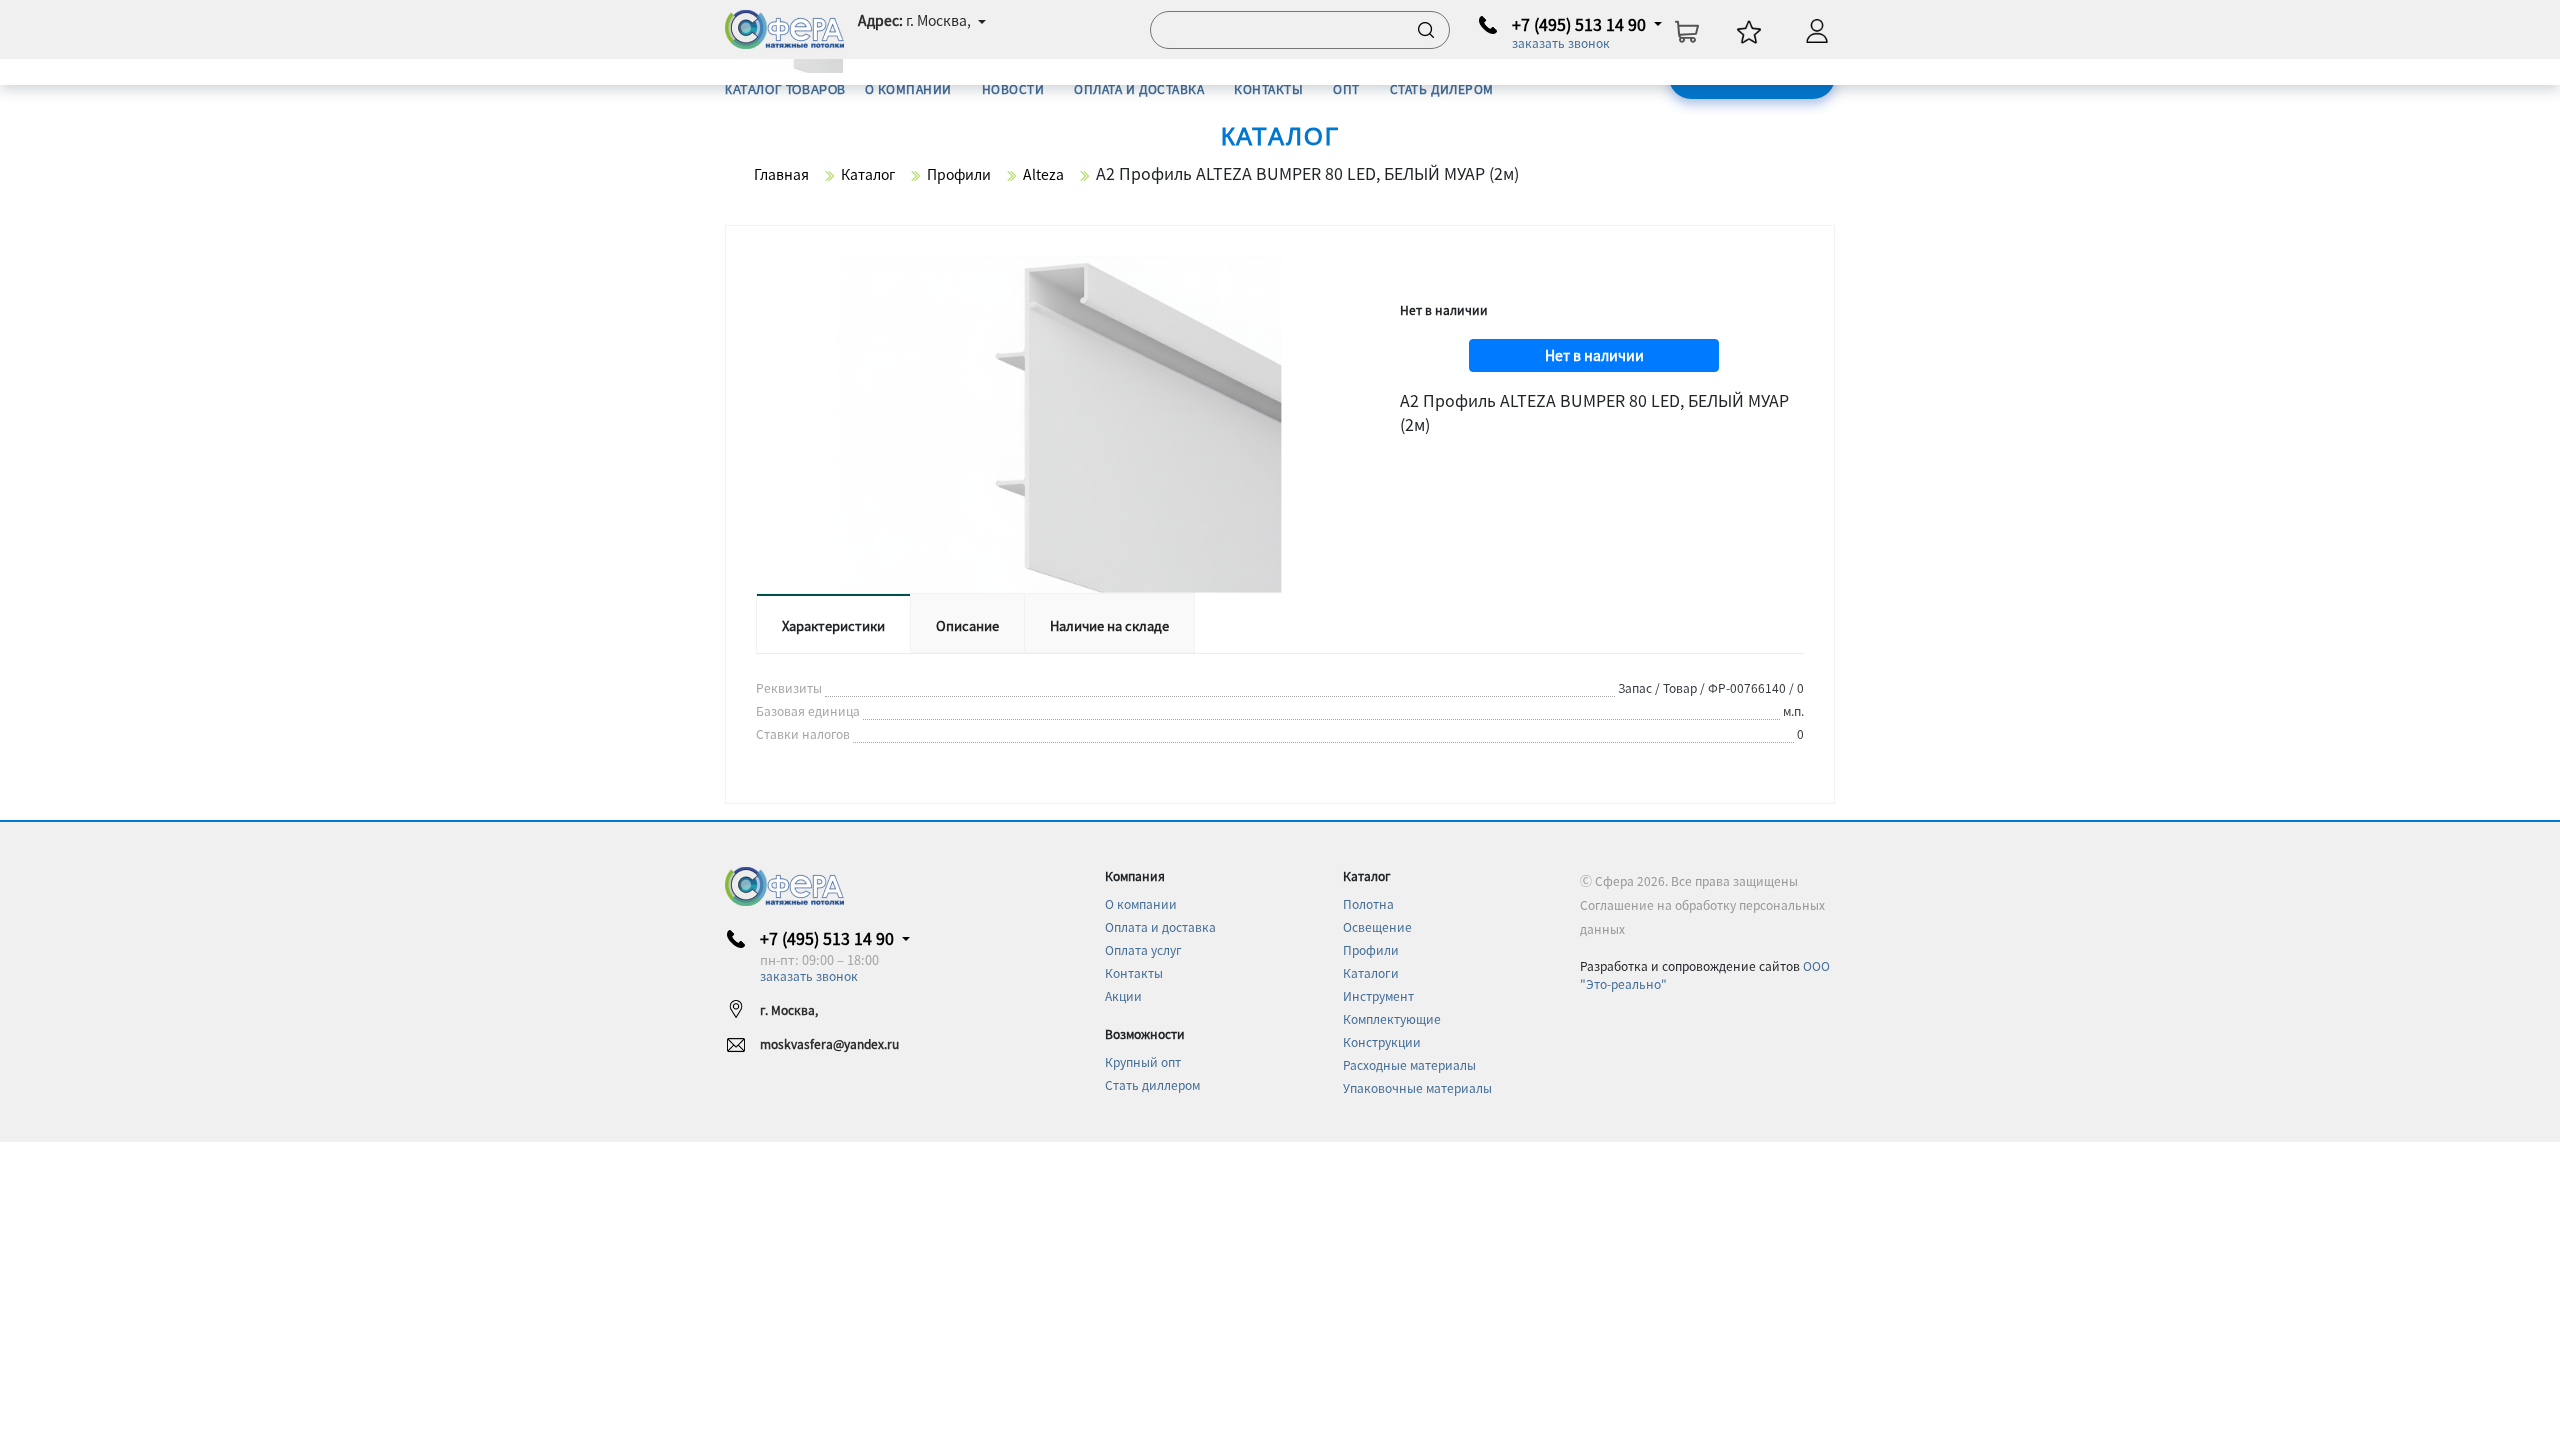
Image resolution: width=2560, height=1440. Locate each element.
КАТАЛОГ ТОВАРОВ (785, 89)
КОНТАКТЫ (1268, 88)
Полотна (1368, 903)
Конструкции (1382, 1041)
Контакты (1134, 972)
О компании (1141, 903)
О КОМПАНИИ (908, 88)
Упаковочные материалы (1417, 1087)
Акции (1123, 995)
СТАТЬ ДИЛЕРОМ (1442, 88)
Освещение (1377, 926)
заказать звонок (1561, 42)
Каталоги (1371, 972)
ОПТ (1346, 88)
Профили (1371, 949)
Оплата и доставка (1160, 926)
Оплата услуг (1143, 949)
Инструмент (1378, 995)
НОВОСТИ (1013, 88)
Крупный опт (1143, 1061)
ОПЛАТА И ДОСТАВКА (1139, 88)
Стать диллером (1152, 1084)
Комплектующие (1392, 1018)
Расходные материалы (1409, 1064)
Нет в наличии (1594, 355)
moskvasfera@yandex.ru (829, 1043)
